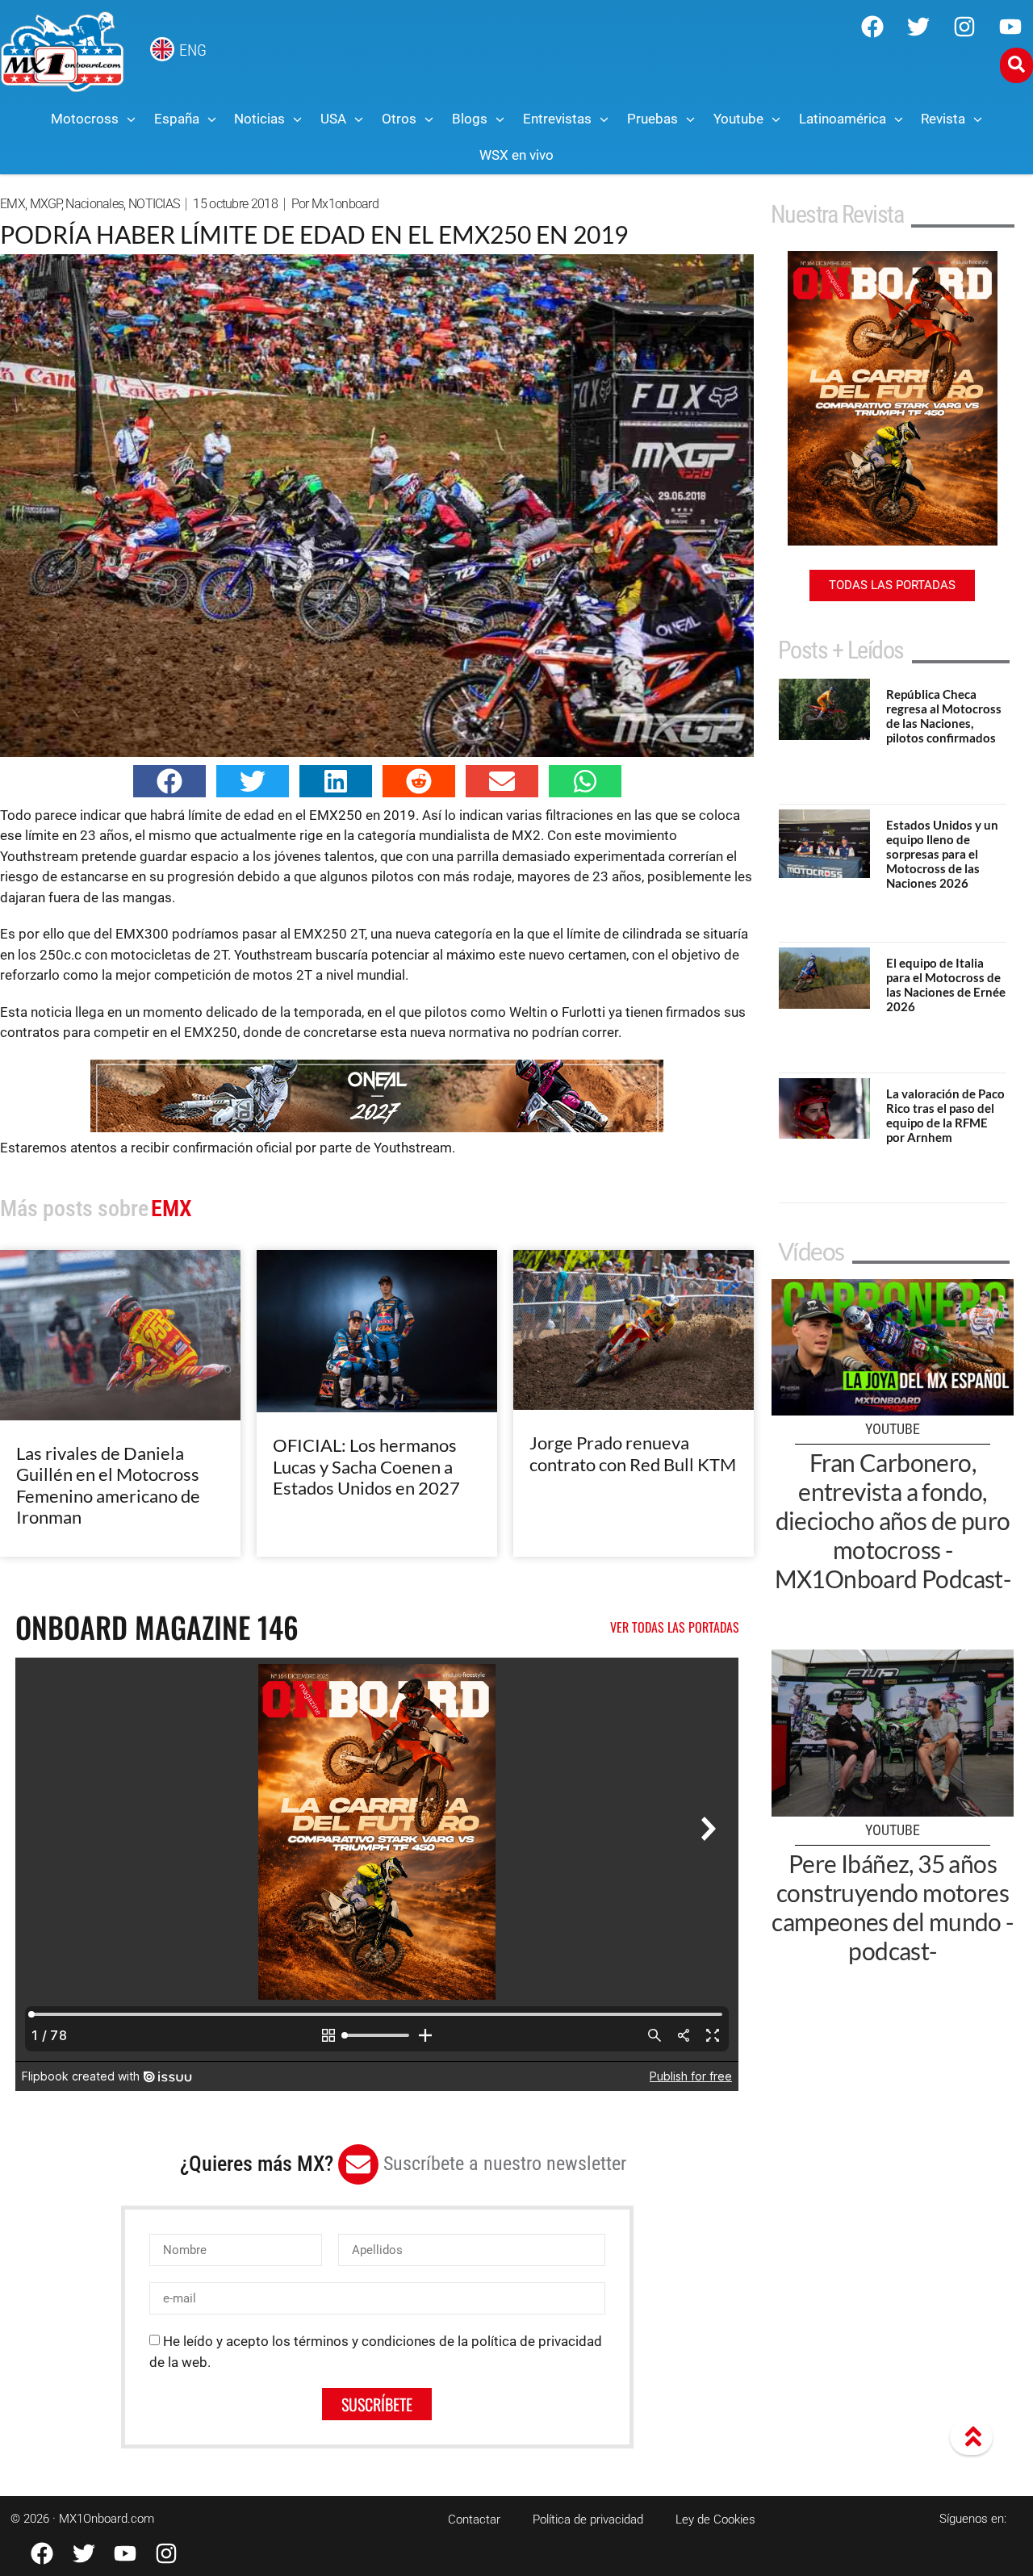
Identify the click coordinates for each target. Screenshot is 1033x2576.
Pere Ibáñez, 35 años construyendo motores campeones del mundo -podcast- (892, 1907)
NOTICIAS (154, 204)
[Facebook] (872, 27)
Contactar (474, 2520)
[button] (169, 781)
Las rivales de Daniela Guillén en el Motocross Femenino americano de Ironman (108, 1485)
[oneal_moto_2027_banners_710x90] (377, 1127)
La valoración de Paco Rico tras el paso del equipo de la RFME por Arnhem (945, 1115)
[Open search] (1016, 65)
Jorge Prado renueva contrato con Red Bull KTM (633, 1453)
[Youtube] (1010, 27)
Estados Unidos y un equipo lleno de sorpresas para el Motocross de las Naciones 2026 (942, 854)
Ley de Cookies (715, 2520)
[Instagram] (964, 27)
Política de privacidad (588, 2520)
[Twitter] (918, 27)
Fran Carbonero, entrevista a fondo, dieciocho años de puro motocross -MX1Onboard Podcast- (893, 1520)
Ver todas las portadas (675, 1627)
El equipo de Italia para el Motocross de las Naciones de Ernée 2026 (946, 985)
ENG (193, 50)
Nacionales (94, 204)
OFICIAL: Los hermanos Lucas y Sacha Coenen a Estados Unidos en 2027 (366, 1466)
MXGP (46, 204)
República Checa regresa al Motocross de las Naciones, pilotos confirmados (944, 716)
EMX (13, 204)
